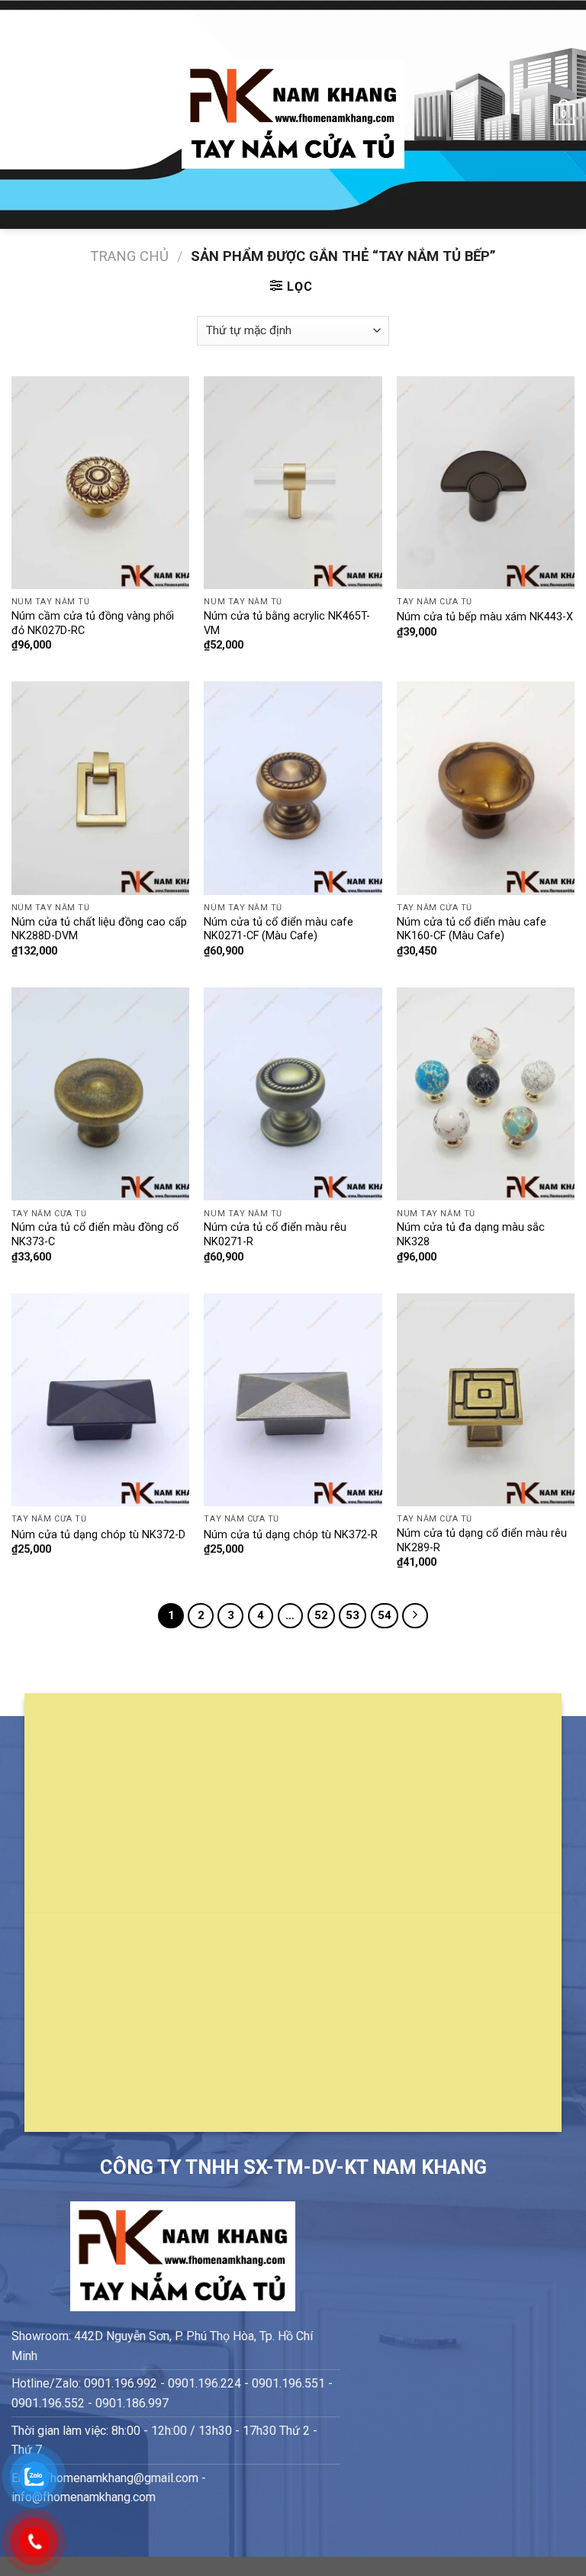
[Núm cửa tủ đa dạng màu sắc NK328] (486, 1094)
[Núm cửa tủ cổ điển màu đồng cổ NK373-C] (100, 1094)
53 (353, 1615)
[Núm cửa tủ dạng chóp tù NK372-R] (293, 1400)
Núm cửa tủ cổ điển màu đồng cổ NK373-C (95, 1235)
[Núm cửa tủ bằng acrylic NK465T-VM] (293, 483)
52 (321, 1615)
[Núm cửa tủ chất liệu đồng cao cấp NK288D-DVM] (100, 788)
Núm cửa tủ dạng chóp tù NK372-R (291, 1535)
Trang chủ (129, 256)
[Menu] (21, 114)
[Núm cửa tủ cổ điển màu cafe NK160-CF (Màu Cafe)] (486, 788)
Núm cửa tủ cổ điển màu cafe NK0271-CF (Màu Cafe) (279, 929)
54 (385, 1615)
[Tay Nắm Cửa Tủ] (293, 115)
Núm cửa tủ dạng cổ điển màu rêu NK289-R (482, 1541)
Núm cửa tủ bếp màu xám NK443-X (485, 617)
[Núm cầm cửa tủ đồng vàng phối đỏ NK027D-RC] (100, 483)
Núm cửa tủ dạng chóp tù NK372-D (98, 1535)
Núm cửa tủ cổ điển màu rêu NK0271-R (275, 1235)
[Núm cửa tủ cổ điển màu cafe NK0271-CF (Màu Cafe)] (293, 788)
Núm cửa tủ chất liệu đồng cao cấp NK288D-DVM (99, 929)
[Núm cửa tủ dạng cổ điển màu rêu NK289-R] (486, 1400)
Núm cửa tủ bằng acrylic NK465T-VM (287, 623)
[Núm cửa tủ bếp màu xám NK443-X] (486, 483)
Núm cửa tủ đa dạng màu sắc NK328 (471, 1235)
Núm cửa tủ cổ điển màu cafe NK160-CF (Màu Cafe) (472, 929)
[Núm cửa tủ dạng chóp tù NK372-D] (100, 1400)
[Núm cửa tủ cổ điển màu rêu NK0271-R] (293, 1094)
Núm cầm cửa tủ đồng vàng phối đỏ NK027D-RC (93, 623)
